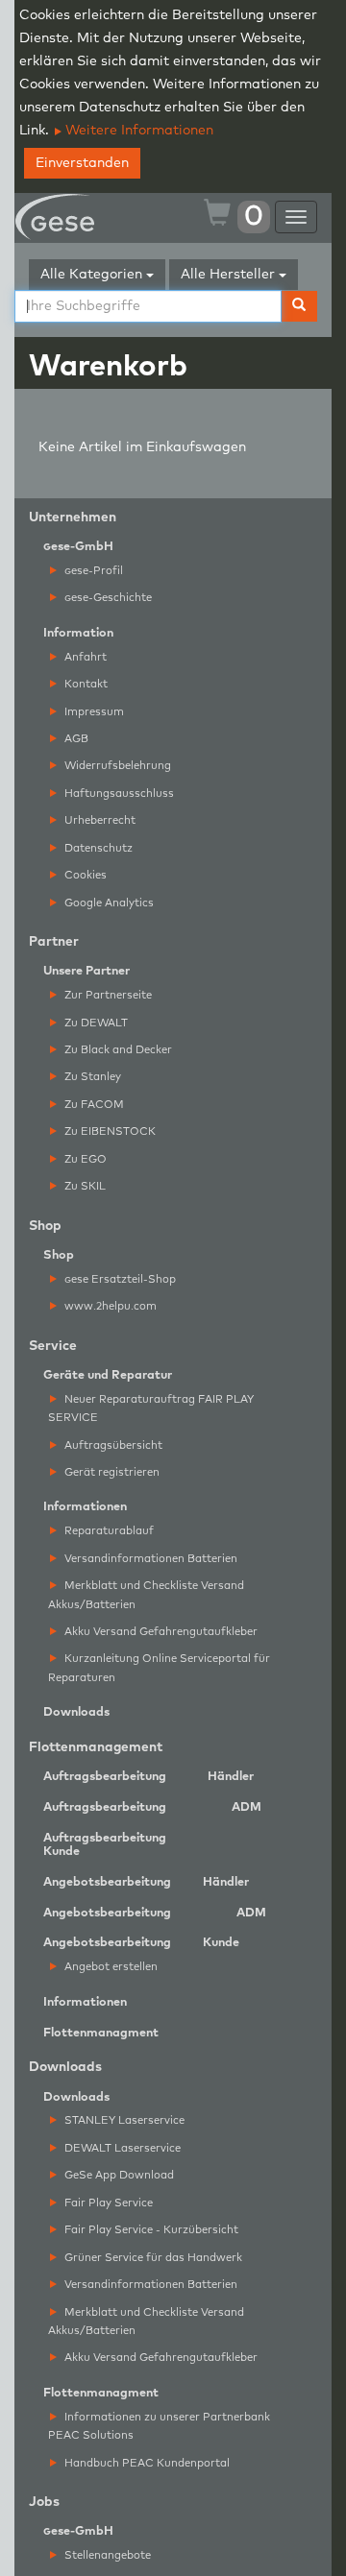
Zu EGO (84, 1159)
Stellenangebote (106, 2555)
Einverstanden (82, 163)
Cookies (84, 875)
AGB (75, 739)
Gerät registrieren (111, 1472)
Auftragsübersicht (112, 1445)
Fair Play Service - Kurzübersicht (150, 2230)
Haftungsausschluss (118, 794)
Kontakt (85, 684)
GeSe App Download (118, 2175)
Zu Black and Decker (117, 1050)
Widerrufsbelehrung (116, 766)
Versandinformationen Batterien (149, 1559)
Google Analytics (108, 903)
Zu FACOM (93, 1105)
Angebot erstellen (110, 1967)
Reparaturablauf (108, 1531)
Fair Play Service (107, 2203)
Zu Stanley (91, 1077)
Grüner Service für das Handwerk (152, 2258)
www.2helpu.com (109, 1306)
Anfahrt (84, 657)
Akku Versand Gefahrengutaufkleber (160, 1632)
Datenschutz (97, 848)
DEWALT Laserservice (121, 2148)
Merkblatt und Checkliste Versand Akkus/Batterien (146, 1595)
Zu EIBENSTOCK (109, 1132)
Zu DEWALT (95, 1023)
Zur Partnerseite (107, 995)
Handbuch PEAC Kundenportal (146, 2463)
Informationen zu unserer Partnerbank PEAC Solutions (159, 2426)
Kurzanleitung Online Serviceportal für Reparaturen (159, 1668)
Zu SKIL (84, 1186)
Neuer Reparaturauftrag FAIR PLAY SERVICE (151, 1408)
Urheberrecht (99, 820)
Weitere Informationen (137, 131)
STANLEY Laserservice (123, 2120)
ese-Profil (94, 571)
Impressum (93, 712)
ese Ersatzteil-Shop (120, 1279)
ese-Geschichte (108, 598)
